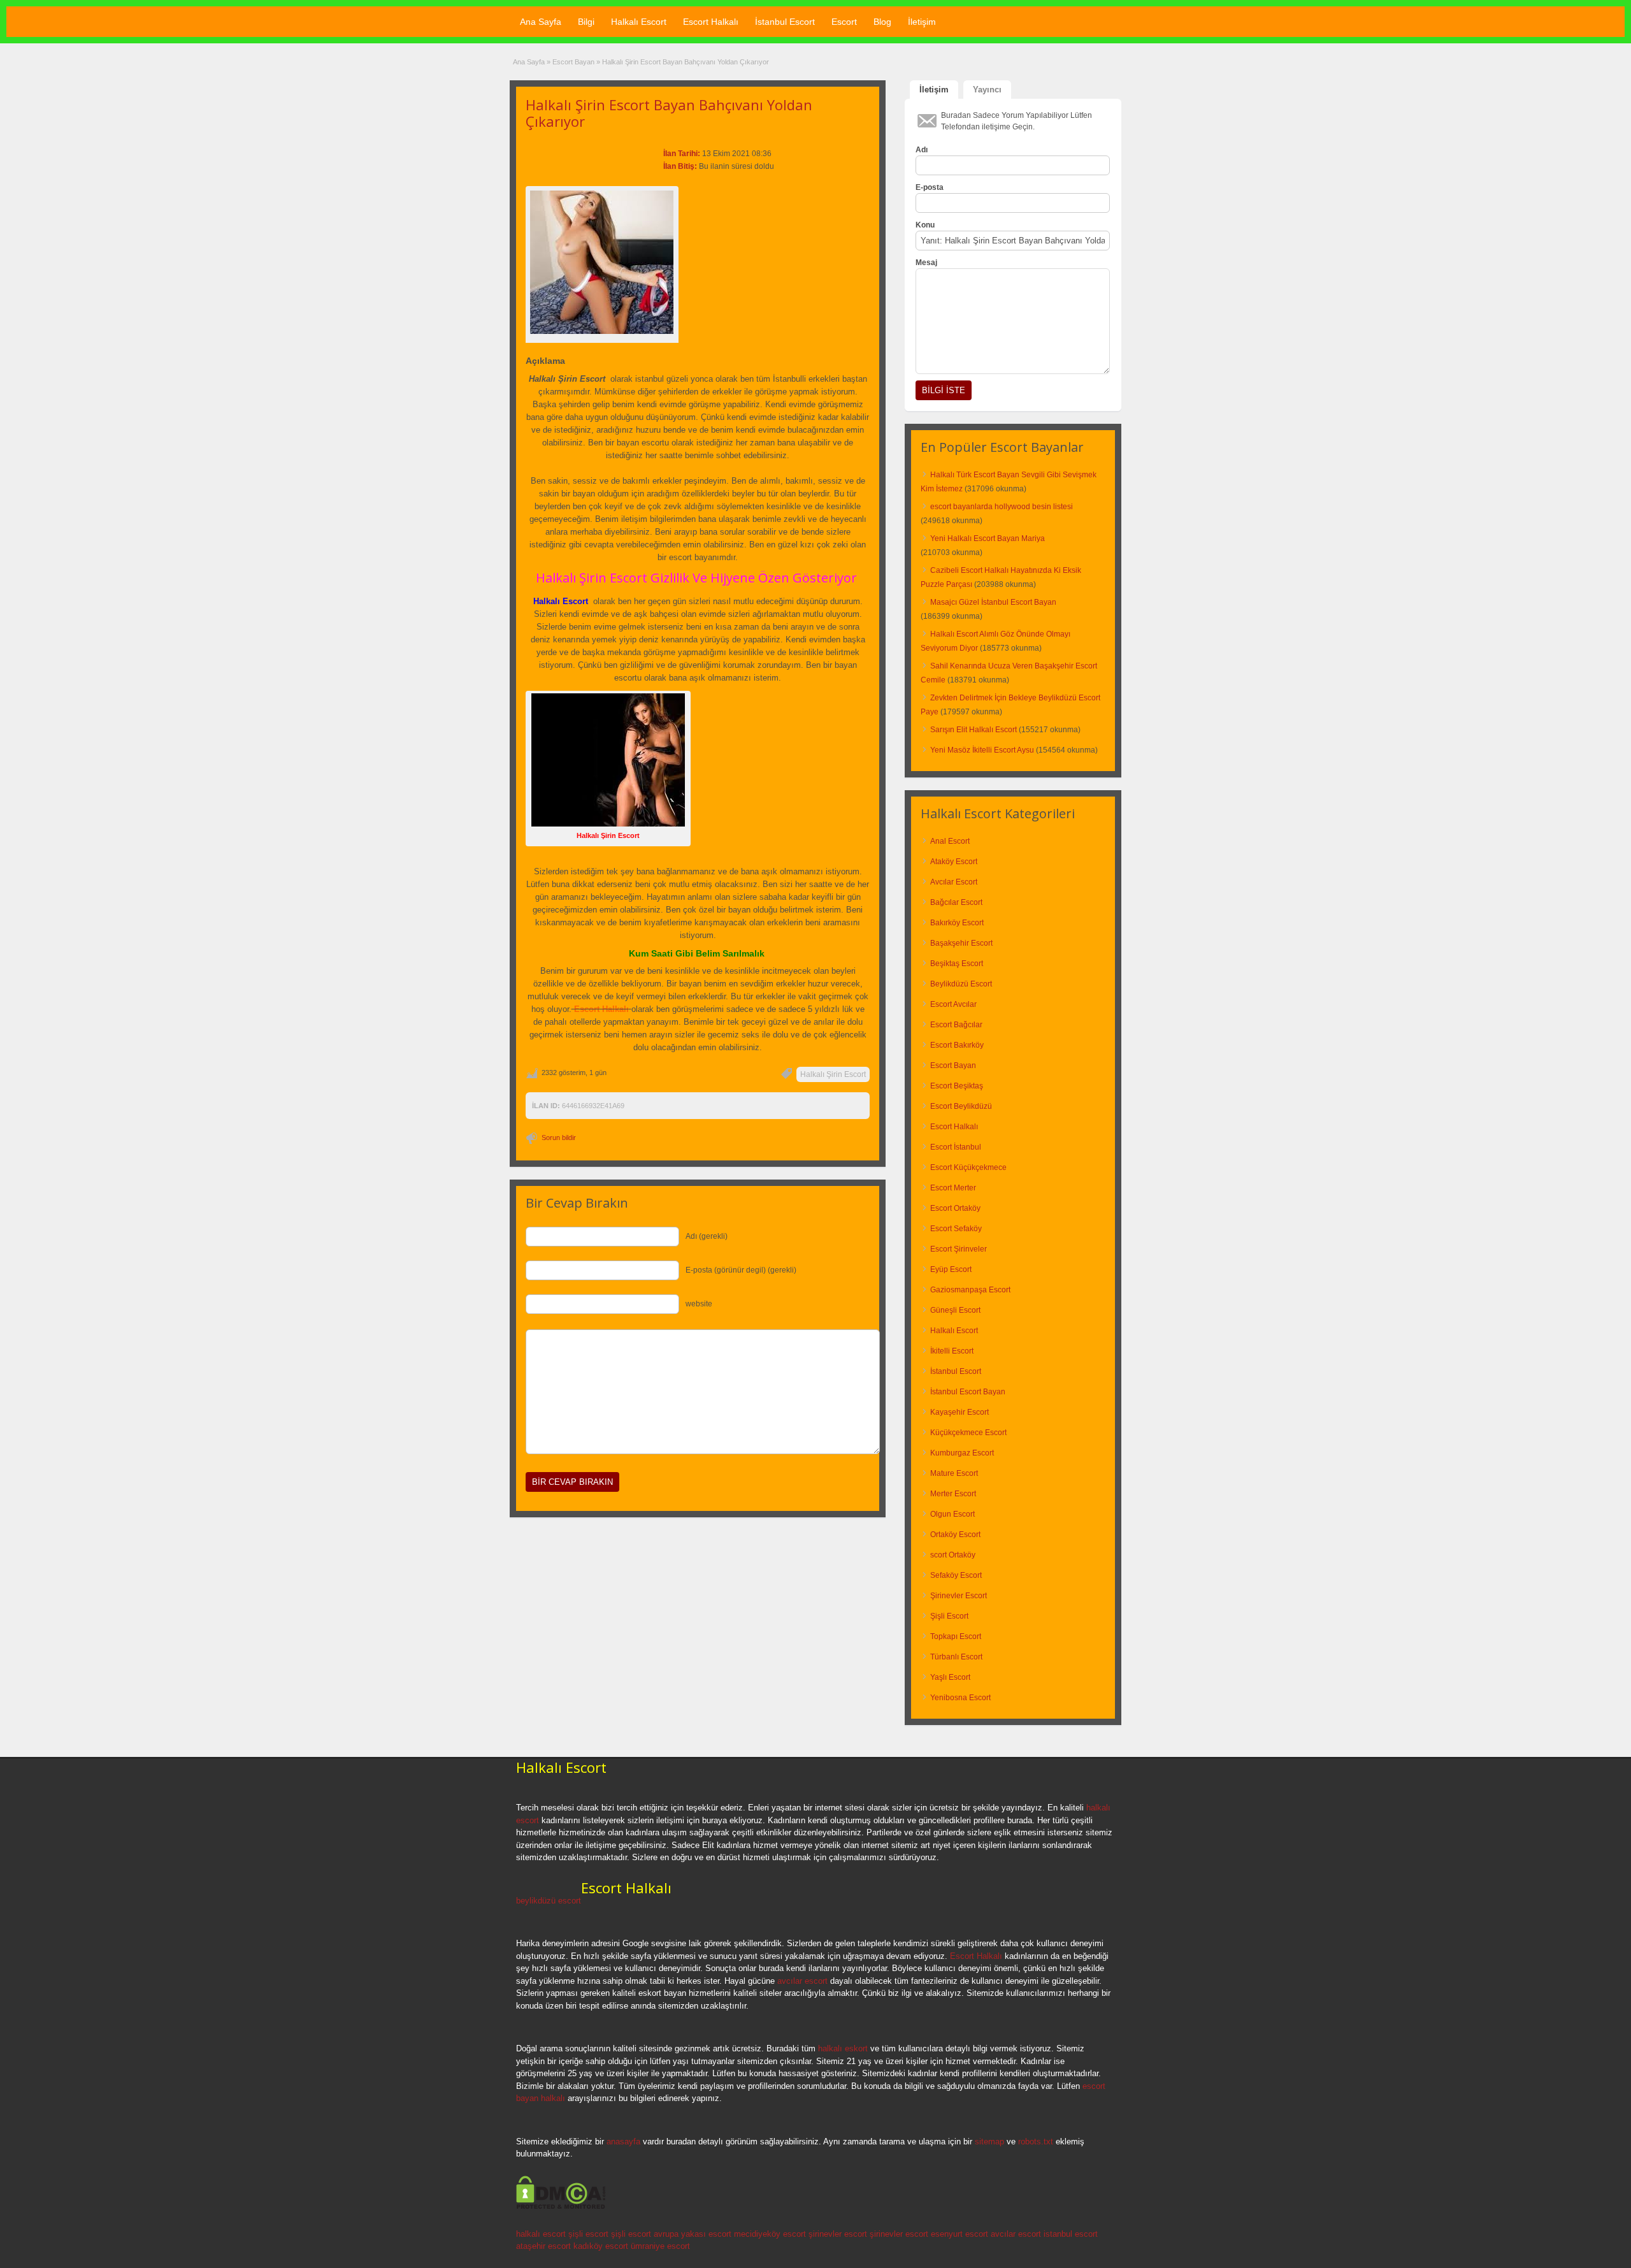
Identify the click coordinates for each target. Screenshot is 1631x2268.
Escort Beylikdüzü (961, 1106)
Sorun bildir (559, 1138)
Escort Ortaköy (955, 1208)
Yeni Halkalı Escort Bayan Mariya (988, 538)
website (699, 1304)
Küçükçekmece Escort (968, 1433)
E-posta (930, 187)
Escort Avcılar (953, 1004)
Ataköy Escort (954, 862)
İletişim (922, 22)
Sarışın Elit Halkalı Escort (974, 730)
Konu (925, 225)
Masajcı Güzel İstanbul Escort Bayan (993, 602)
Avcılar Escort (954, 882)
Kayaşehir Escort (959, 1412)
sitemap (989, 2142)
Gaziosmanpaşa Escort (970, 1290)
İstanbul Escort (785, 22)
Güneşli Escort (955, 1310)
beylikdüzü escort (549, 1901)
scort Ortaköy (953, 1555)
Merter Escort (953, 1494)
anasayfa (623, 2142)
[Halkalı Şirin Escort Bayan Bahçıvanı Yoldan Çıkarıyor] (602, 262)
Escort (844, 22)
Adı (922, 150)
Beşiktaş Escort (957, 964)
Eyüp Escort (951, 1269)
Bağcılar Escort (956, 902)
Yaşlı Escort (950, 1677)
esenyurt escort (959, 2234)
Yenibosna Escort (960, 1698)
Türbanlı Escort (956, 1657)
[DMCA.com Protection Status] (561, 2207)
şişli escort (588, 2234)
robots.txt (1036, 2142)
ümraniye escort (660, 2246)
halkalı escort (541, 2234)
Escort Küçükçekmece (968, 1167)
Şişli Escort (949, 1616)
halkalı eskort (843, 2048)
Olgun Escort (952, 1514)
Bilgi (586, 22)
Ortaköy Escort (955, 1535)
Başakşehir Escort (961, 943)
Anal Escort (950, 841)
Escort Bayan (573, 62)
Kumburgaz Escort (962, 1453)
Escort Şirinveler (959, 1249)
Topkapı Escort (956, 1636)
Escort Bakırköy (957, 1045)
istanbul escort (1071, 2234)
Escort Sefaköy (956, 1229)
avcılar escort (802, 1981)
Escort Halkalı (711, 22)
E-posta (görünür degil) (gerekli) (741, 1270)
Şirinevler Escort (959, 1596)
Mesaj (926, 263)
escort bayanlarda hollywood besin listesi (1002, 507)
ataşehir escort (543, 2246)
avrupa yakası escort (693, 2234)
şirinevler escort (838, 2234)
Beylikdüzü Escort (961, 984)
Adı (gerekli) (707, 1236)
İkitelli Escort (952, 1351)
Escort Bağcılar (956, 1025)
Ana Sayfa (541, 22)
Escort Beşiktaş (957, 1086)
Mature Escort (954, 1473)
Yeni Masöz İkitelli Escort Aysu (982, 750)
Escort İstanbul (956, 1147)
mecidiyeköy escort (770, 2234)
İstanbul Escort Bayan (968, 1392)
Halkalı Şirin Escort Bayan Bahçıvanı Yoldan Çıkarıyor (669, 113)
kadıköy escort (601, 2246)
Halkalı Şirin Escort (833, 1074)
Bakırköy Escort (957, 923)
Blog (882, 22)
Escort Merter (953, 1188)
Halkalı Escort (639, 22)
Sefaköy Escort (956, 1575)
